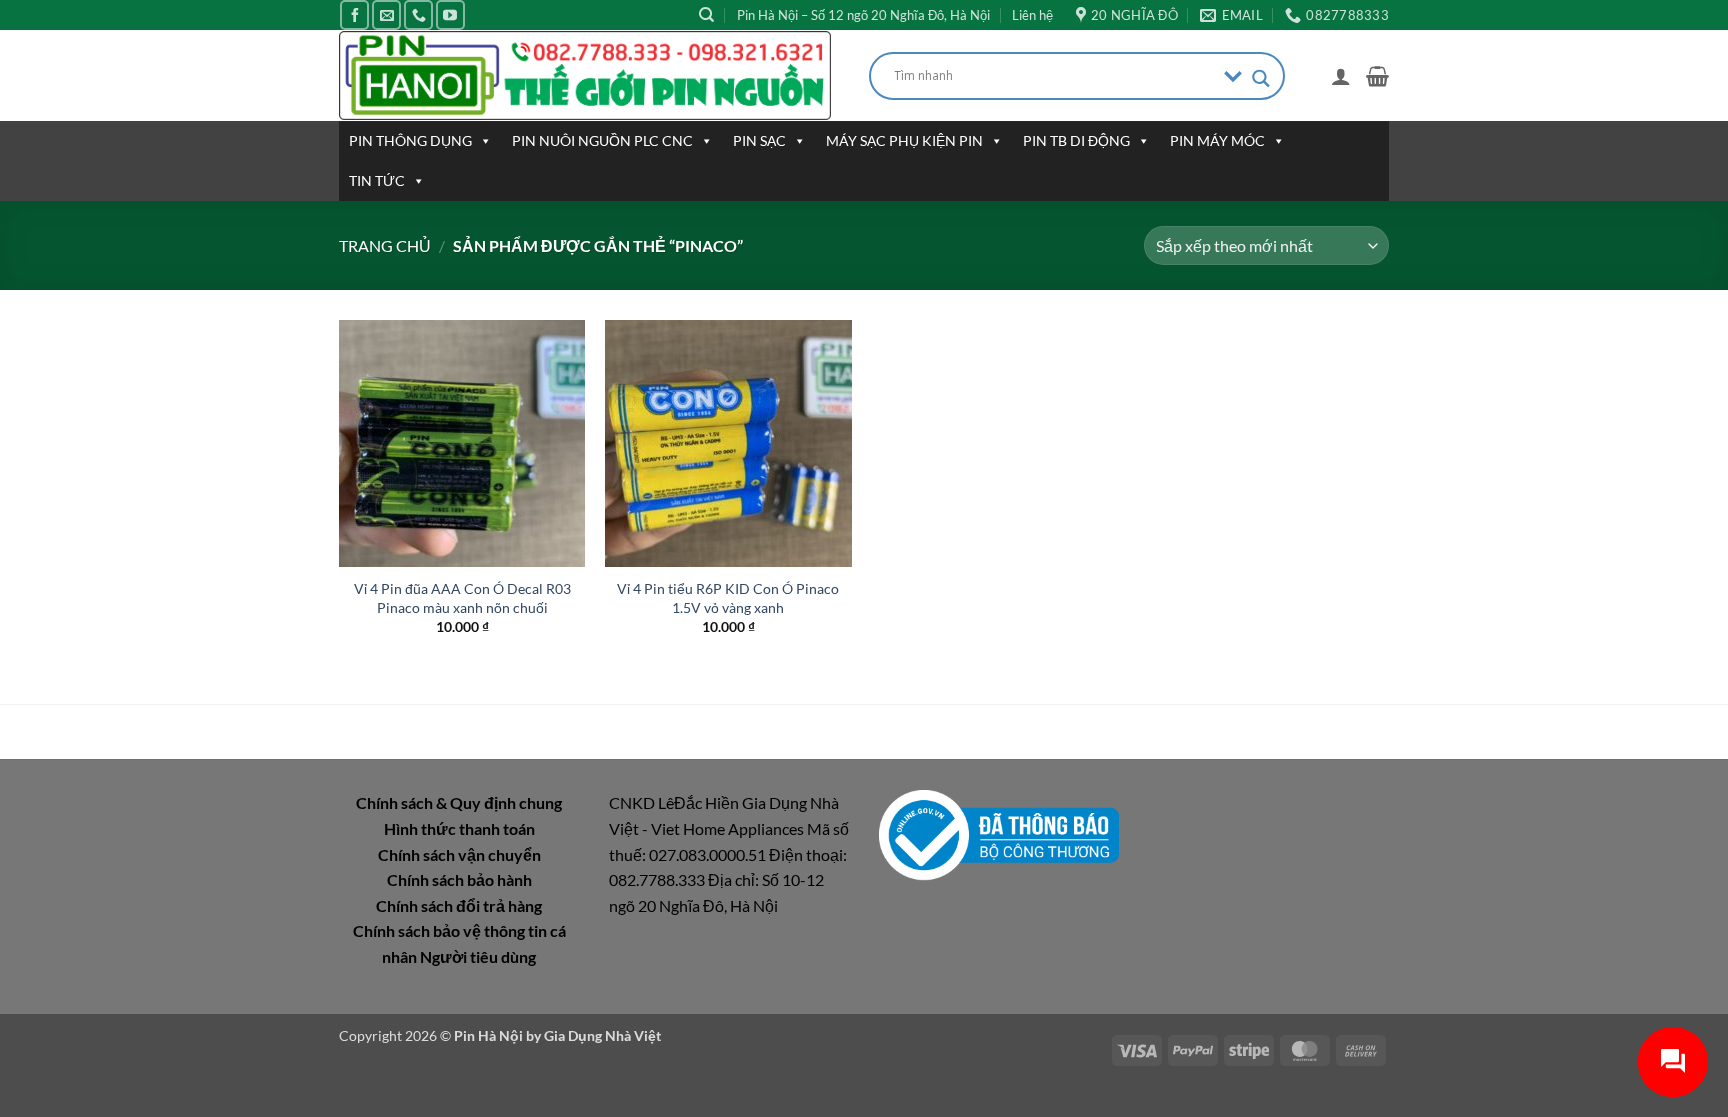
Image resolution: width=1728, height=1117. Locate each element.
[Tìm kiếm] (706, 15)
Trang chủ (385, 245)
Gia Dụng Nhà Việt (602, 1035)
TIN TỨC (377, 180)
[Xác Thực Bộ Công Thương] (999, 833)
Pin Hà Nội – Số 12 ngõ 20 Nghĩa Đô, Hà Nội (863, 15)
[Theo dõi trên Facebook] (354, 14)
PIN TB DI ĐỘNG (1076, 140)
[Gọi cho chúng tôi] (418, 14)
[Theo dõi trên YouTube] (450, 14)
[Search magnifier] (1261, 78)
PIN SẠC (759, 140)
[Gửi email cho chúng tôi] (386, 14)
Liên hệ (1032, 15)
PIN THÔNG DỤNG (410, 140)
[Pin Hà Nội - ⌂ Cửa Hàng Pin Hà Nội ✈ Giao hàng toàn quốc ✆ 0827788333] (589, 75)
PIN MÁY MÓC (1217, 140)
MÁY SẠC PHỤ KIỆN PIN (904, 140)
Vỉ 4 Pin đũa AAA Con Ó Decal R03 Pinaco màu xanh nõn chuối (462, 598)
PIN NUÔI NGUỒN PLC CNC (602, 140)
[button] (1341, 76)
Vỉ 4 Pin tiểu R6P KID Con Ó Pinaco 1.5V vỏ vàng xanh (728, 598)
